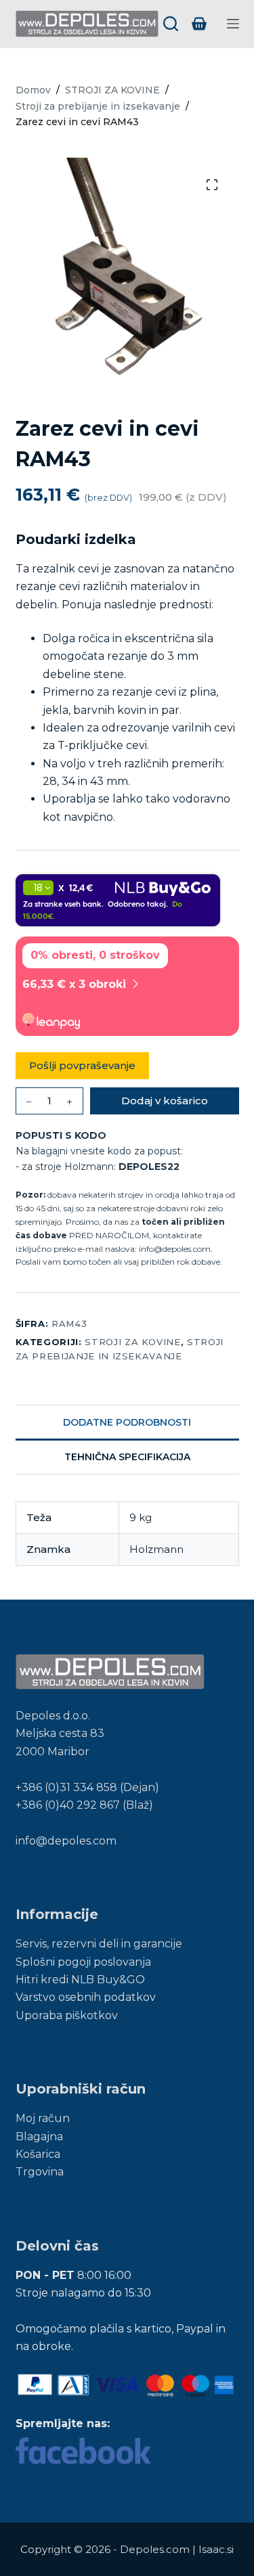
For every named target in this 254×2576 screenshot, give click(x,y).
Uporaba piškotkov (67, 2015)
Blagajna (39, 2137)
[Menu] (233, 24)
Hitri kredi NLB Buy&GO (80, 1980)
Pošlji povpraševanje (82, 1065)
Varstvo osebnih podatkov (86, 1997)
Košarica (38, 2154)
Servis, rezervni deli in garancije (99, 1944)
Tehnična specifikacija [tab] (127, 1457)
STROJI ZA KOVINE (132, 1342)
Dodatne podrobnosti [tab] (127, 1422)
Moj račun (43, 2118)
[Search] (171, 24)
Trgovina (40, 2172)
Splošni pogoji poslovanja (83, 1962)
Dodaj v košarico (165, 1101)
